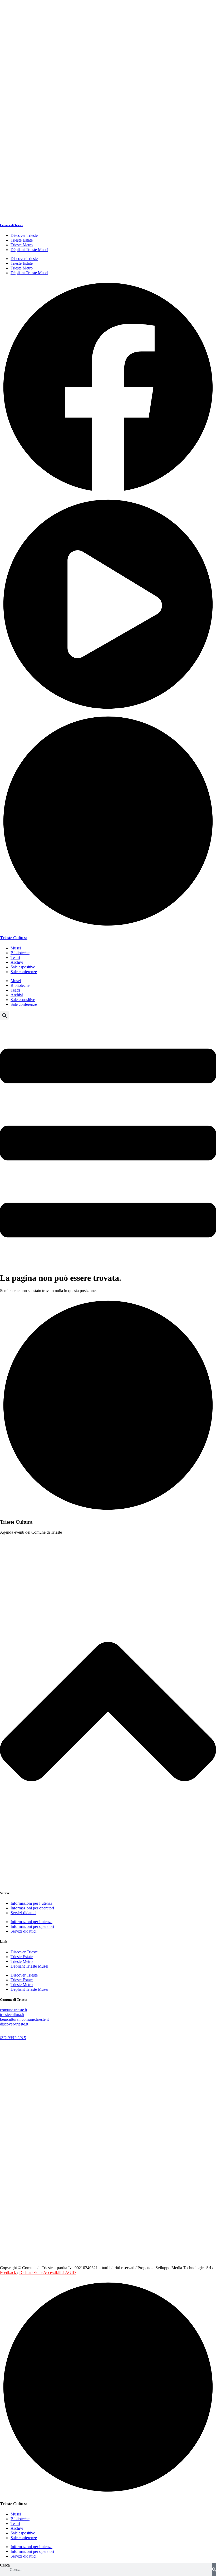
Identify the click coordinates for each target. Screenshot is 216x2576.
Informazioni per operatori (32, 1908)
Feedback (9, 2272)
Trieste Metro (22, 245)
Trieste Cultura (14, 938)
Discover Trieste (24, 235)
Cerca (5, 2565)
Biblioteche (20, 953)
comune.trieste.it (14, 2010)
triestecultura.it (12, 2015)
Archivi (17, 962)
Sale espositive (23, 967)
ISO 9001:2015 (13, 2038)
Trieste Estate (22, 240)
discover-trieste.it (14, 2024)
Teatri (15, 957)
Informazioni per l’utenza (31, 1903)
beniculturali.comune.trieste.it (24, 2019)
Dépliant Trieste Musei (29, 250)
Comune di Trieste (11, 225)
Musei (16, 948)
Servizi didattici (23, 1913)
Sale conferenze (24, 972)
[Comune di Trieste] (108, 214)
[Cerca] (214, 2569)
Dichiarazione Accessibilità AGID (48, 2272)
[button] (4, 1015)
